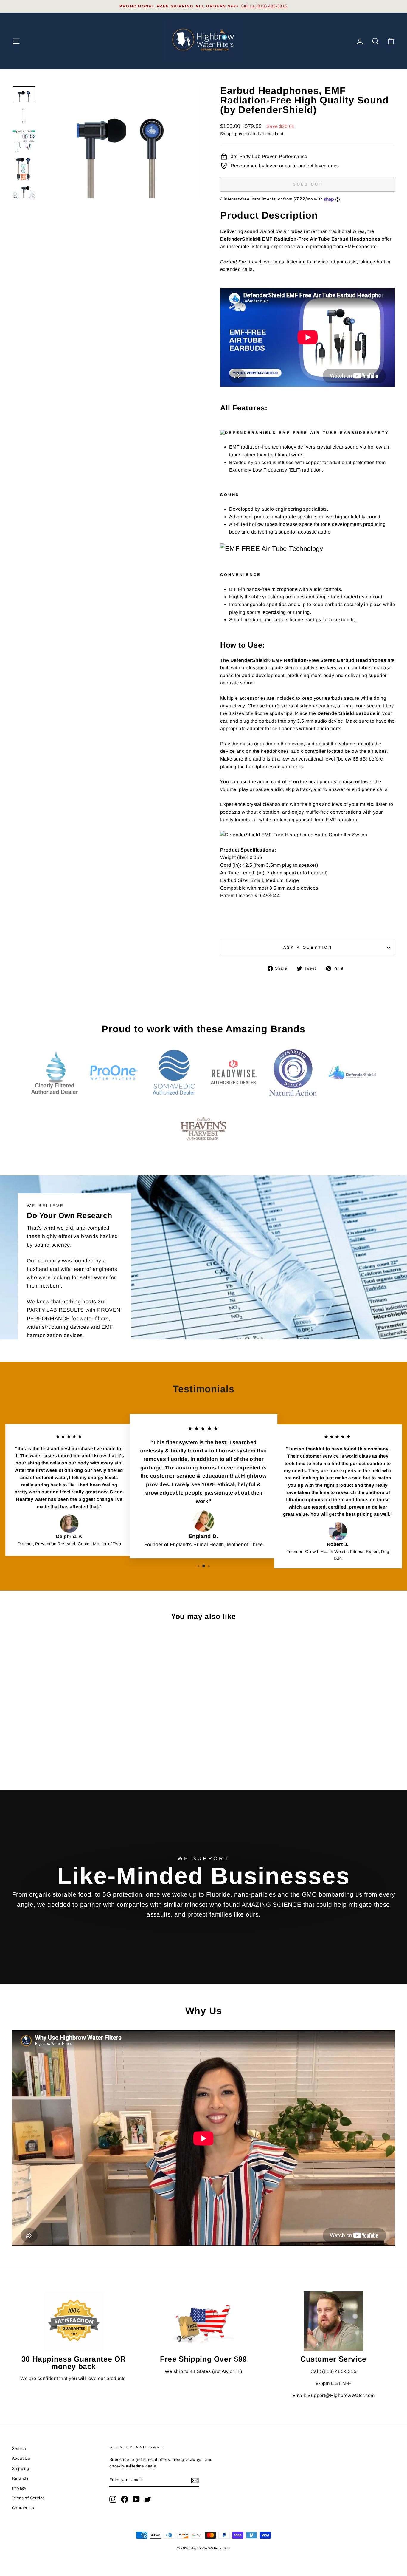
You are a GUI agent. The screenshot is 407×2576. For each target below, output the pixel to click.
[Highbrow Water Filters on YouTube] (136, 2499)
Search (19, 2448)
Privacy (19, 2488)
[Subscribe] (195, 2480)
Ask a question (308, 947)
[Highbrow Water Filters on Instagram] (113, 2499)
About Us (21, 2458)
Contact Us (23, 2508)
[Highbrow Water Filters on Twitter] (148, 2499)
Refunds (20, 2478)
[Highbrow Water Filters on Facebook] (125, 2499)
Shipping (229, 134)
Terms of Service (28, 2498)
